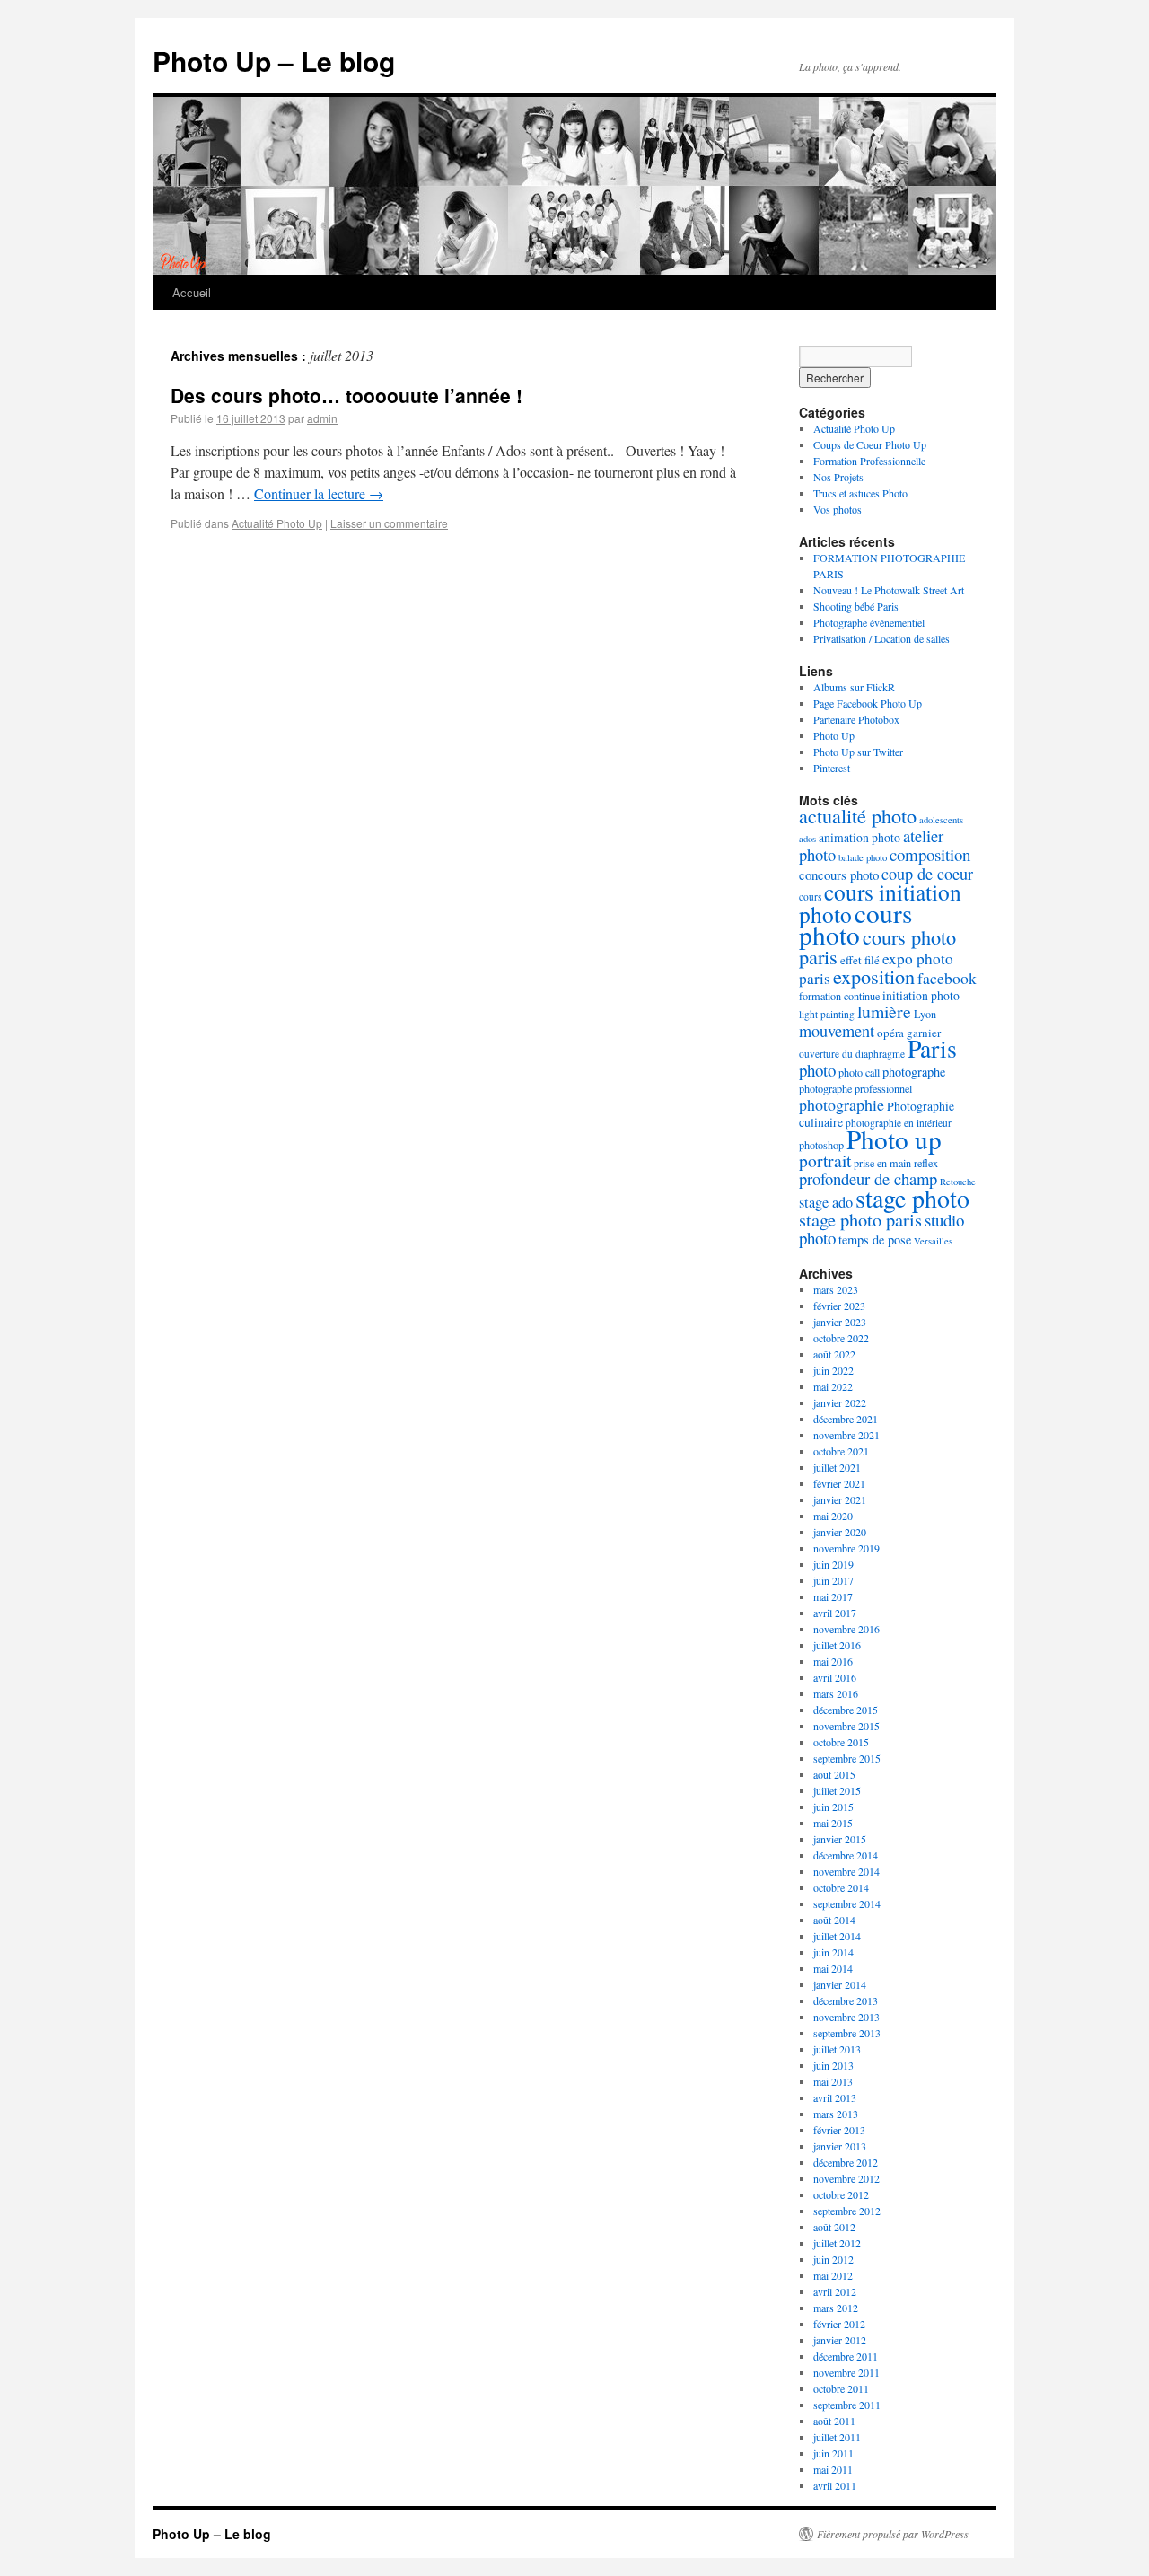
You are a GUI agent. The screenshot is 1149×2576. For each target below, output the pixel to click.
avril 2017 (835, 1613)
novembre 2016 (846, 1629)
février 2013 (839, 2130)
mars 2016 (836, 1693)
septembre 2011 (847, 2405)
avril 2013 (835, 2097)
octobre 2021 (841, 1451)
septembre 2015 (847, 1758)
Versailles (933, 1241)
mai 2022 (833, 1386)
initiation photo (921, 995)
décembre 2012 (846, 2162)
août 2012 (834, 2227)
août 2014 (834, 1920)
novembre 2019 (846, 1548)
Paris (932, 1048)
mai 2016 (833, 1661)
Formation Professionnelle (869, 461)
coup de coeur (927, 874)
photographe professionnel (855, 1088)
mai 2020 (833, 1516)
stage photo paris (860, 1219)
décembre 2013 (846, 2000)
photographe (914, 1072)
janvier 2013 (840, 2146)
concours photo (839, 875)
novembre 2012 (846, 2178)
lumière (884, 1011)
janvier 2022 (840, 1402)
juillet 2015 (837, 1790)
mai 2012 (833, 2275)
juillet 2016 (837, 1645)
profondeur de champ (868, 1178)
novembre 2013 (846, 2017)
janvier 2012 (840, 2340)
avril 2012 (835, 2291)
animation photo (860, 837)
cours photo (855, 923)
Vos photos (838, 509)
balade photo (863, 857)
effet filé (860, 960)
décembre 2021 (846, 1419)
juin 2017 (833, 1580)
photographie (842, 1104)
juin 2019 (833, 1564)
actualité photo (858, 816)
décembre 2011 (846, 2356)
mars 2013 (836, 2114)
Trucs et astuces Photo (860, 493)
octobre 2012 (841, 2194)
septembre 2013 (847, 2033)
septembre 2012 (847, 2211)
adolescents (941, 820)
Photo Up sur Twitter (858, 752)
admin (322, 418)
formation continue (839, 996)
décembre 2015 (846, 1710)
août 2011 (834, 2421)
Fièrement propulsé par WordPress (893, 2534)
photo (817, 1070)
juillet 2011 (837, 2437)
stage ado (826, 1202)
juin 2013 (833, 2065)
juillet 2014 (837, 1936)
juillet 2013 (837, 2049)
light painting (827, 1014)
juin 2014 (833, 1952)
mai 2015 (833, 1823)
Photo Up (834, 735)
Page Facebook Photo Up (868, 703)
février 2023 (839, 1306)
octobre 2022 (841, 1338)
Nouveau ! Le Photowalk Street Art (889, 590)
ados (807, 839)
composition (930, 854)
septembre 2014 (847, 1903)
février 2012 (839, 2324)
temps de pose (875, 1240)
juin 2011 (833, 2453)
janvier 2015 (840, 1839)
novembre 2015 (846, 1726)
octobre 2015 (841, 1742)
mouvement (837, 1031)
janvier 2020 (840, 1532)
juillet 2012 (837, 2243)
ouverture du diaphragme (852, 1054)
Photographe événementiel (869, 622)
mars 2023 (836, 1289)
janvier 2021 (840, 1499)
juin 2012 (833, 2259)
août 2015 (834, 1774)
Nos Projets (838, 477)
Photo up (894, 1139)
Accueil (192, 292)
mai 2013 (833, 2081)
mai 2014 (833, 1968)
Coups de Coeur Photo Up (870, 444)
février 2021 (839, 1483)
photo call (859, 1072)
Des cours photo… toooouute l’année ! (346, 395)
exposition (874, 976)
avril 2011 (835, 2485)
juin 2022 (833, 1370)
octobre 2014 (841, 1887)
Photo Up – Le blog (274, 61)
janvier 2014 (840, 1984)
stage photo (912, 1198)
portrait (825, 1161)
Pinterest (832, 768)
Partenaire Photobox (856, 719)
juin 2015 (833, 1807)
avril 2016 (835, 1677)
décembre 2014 (846, 1855)
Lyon (925, 1014)
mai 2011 (833, 2469)
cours (810, 897)
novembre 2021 (846, 1435)
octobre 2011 (841, 2388)
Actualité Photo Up (277, 523)
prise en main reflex (896, 1163)
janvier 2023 (840, 1322)
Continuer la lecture (319, 493)
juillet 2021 (837, 1467)
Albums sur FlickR (854, 687)
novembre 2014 (846, 1871)
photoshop (821, 1145)
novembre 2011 (846, 2372)
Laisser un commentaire (389, 523)
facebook (947, 978)
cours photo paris (877, 946)
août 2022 (834, 1354)
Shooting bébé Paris (856, 606)
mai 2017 (833, 1596)
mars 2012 (836, 2308)
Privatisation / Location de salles (881, 638)
